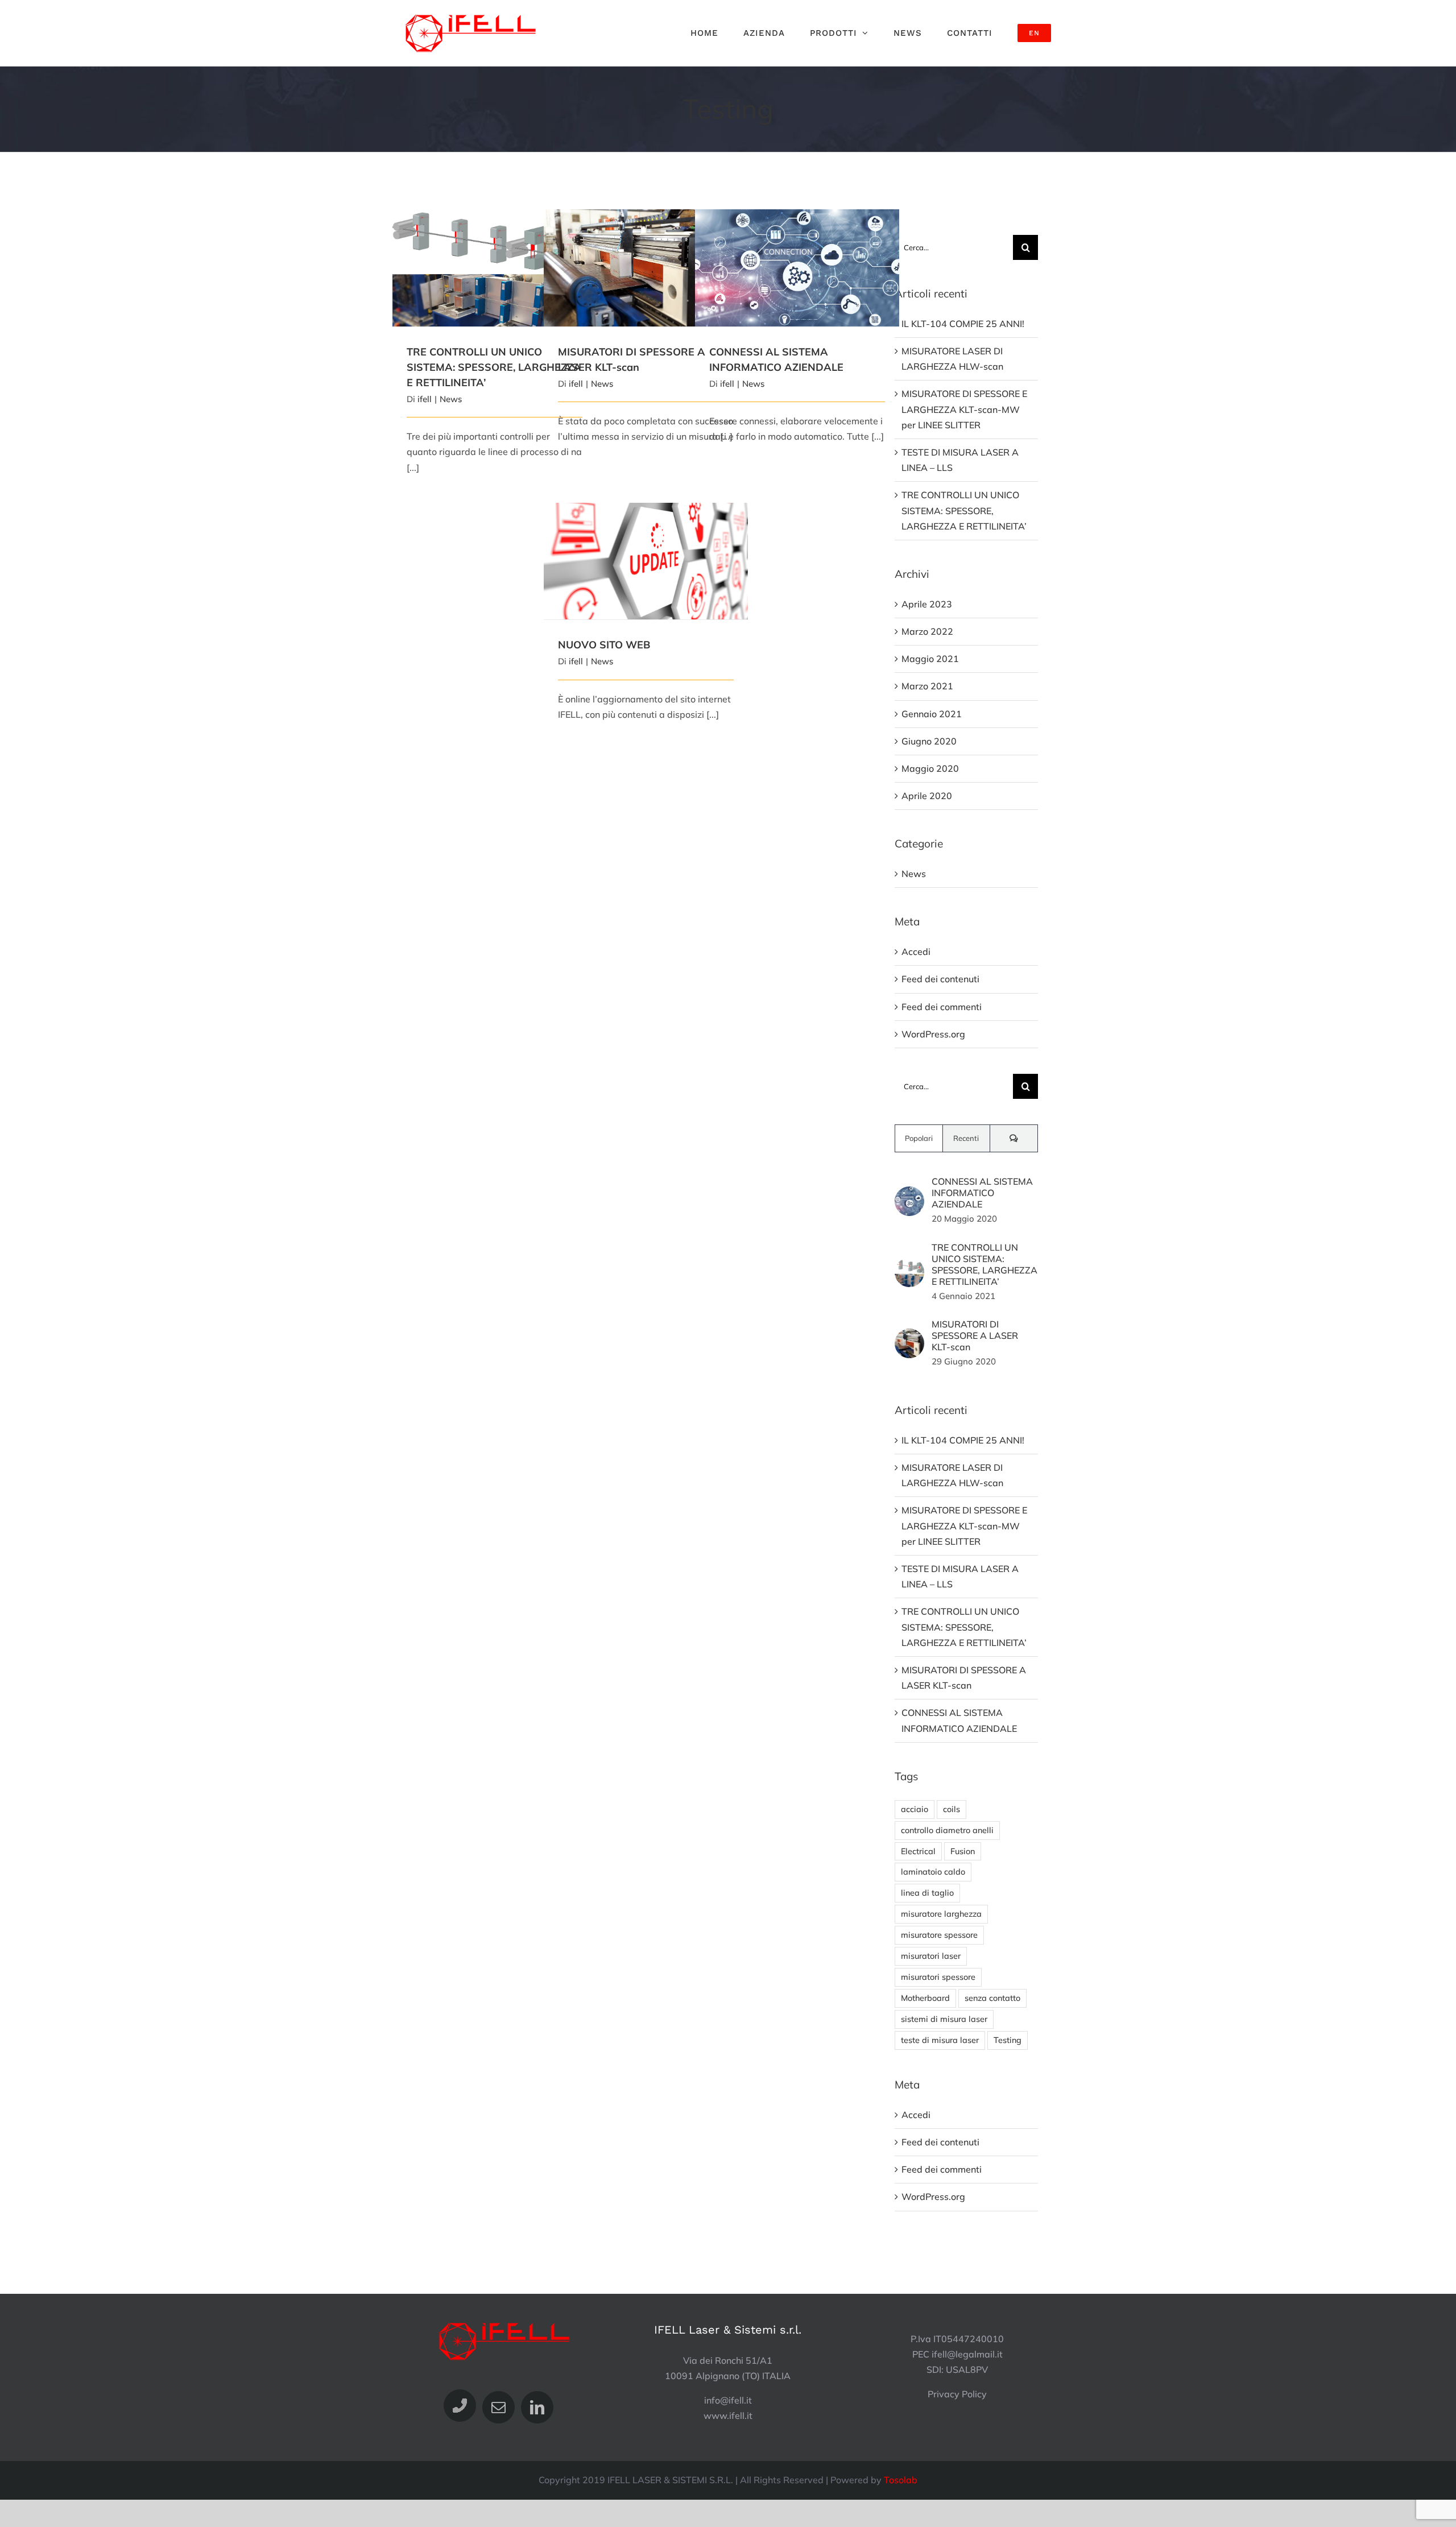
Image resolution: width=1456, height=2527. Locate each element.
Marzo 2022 (927, 631)
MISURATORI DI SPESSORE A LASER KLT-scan (646, 259)
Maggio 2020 (930, 768)
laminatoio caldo (933, 1872)
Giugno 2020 (929, 741)
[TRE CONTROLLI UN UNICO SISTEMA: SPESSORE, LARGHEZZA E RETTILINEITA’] (495, 268)
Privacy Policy (957, 2394)
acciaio (915, 1809)
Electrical (918, 1851)
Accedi (916, 952)
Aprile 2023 (927, 604)
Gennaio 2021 (932, 714)
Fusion (963, 1851)
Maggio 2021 (930, 659)
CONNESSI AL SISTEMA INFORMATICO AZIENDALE (797, 253)
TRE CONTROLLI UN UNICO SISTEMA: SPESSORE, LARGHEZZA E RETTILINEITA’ (495, 253)
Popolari (919, 1138)
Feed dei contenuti (940, 979)
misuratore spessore (939, 1935)
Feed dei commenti (942, 1007)
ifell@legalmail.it (967, 2354)
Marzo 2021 (927, 686)
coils (952, 1809)
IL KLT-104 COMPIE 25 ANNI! (963, 324)
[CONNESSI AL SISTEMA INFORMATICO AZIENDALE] (797, 268)
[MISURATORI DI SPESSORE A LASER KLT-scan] (909, 1336)
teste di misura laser (940, 2040)
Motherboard (925, 1998)
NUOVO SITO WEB (646, 552)
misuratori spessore (938, 1977)
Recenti (966, 1138)
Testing (1008, 2040)
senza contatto (992, 1998)
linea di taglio (927, 1893)
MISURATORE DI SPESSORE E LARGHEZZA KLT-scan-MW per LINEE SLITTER (964, 409)
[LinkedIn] (537, 2407)
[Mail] (499, 2407)
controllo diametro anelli (947, 1830)
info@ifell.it (728, 2400)
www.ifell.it (728, 2416)
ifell (425, 399)
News (451, 399)
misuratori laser (931, 1956)
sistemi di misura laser (944, 2019)
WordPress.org (933, 1034)
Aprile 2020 (927, 796)
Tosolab (901, 2480)
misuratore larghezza (941, 1914)
